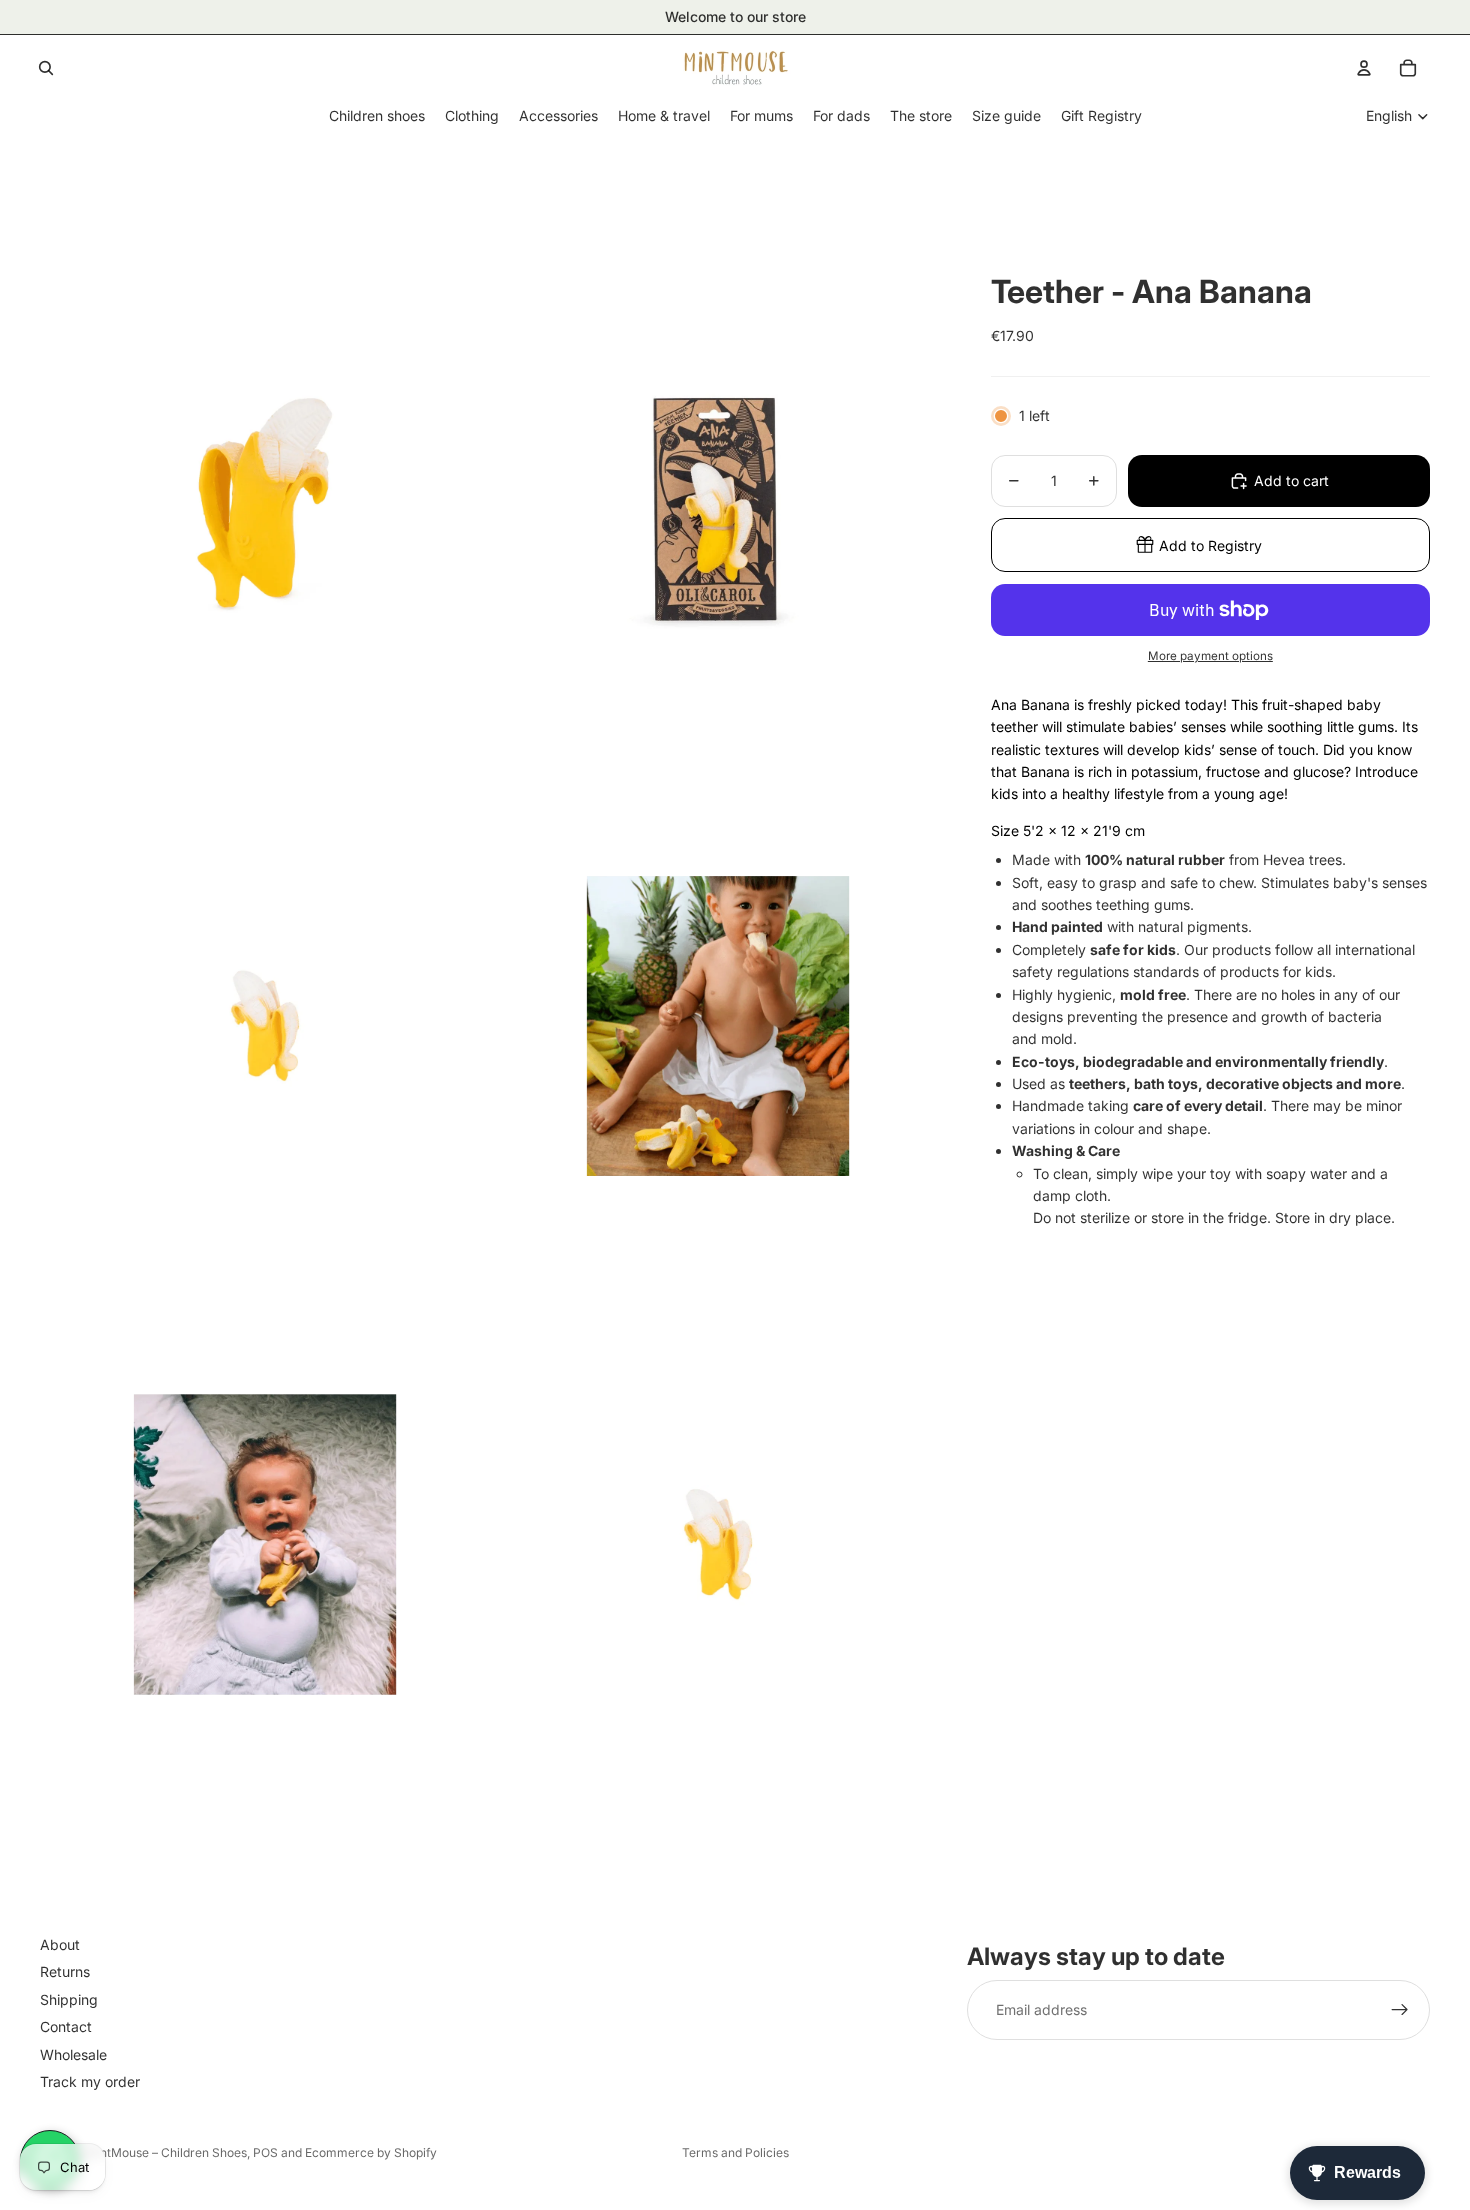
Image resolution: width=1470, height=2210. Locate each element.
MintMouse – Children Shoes (166, 2152)
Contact (66, 2026)
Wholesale (73, 2053)
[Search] (46, 68)
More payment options (1210, 656)
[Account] (1364, 68)
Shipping (69, 1998)
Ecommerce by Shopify (371, 2152)
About (60, 1944)
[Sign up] (1400, 2010)
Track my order (90, 2081)
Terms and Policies (735, 2152)
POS (265, 2152)
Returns (65, 1971)
